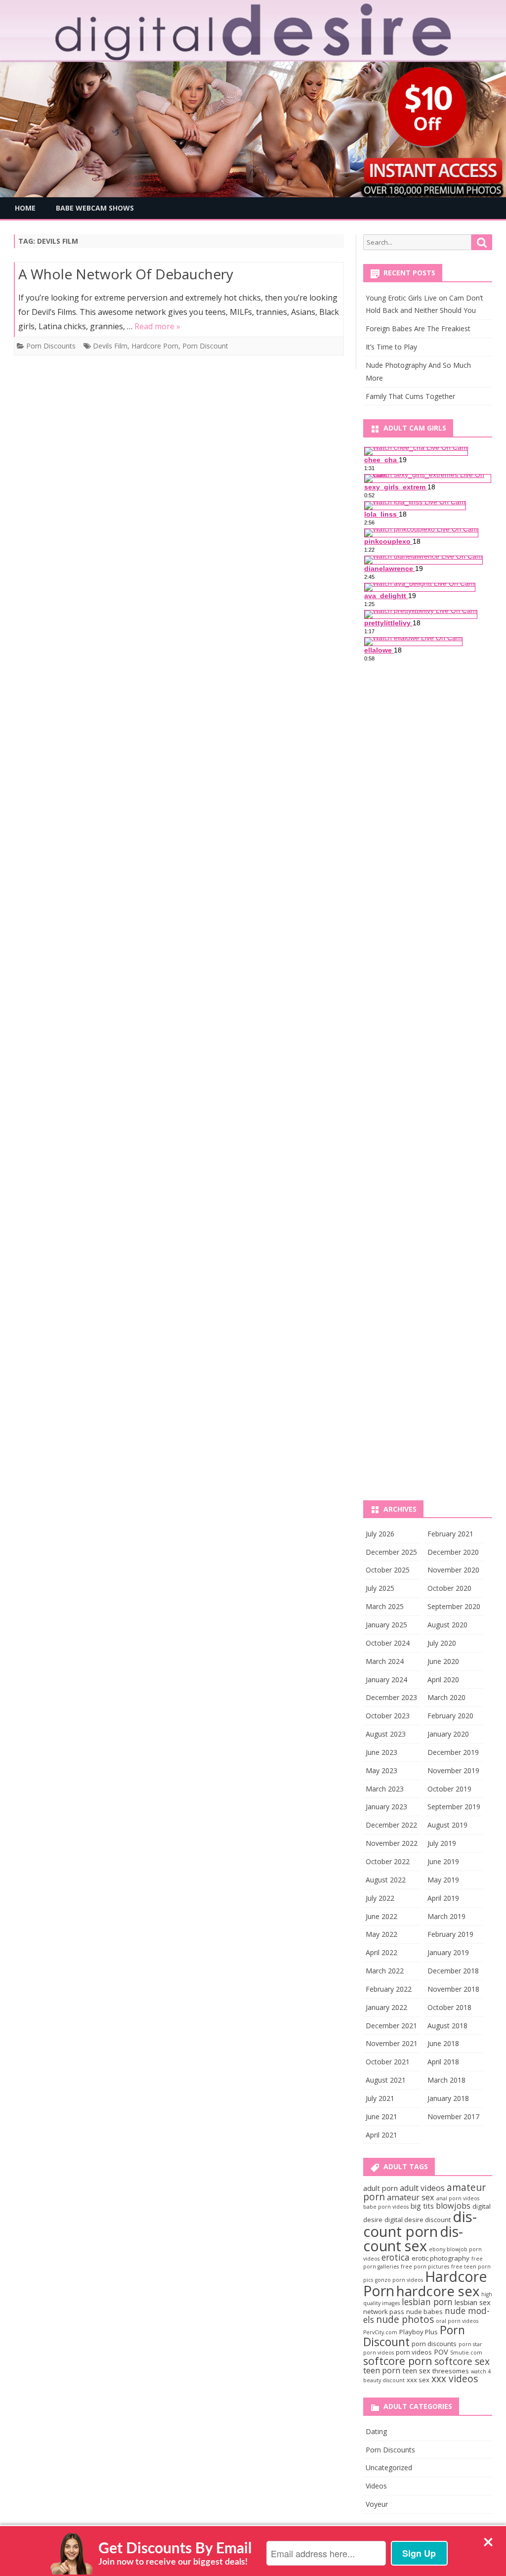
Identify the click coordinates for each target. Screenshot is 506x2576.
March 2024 (385, 1661)
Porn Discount (205, 346)
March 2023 (385, 1789)
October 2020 (449, 1588)
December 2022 (391, 1825)
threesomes (451, 2371)
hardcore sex (438, 2291)
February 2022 (389, 1989)
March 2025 (385, 1606)
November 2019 (453, 1770)
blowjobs (453, 2206)
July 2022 (380, 1898)
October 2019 (449, 1789)
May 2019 (443, 1880)
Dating (376, 2431)
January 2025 (386, 1625)
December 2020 (453, 1552)
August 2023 (386, 1734)
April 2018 (443, 2062)
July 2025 (380, 1588)
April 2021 (381, 2135)
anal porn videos (458, 2198)
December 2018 (453, 1971)
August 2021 (386, 2080)
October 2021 (388, 2062)
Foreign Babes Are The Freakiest (418, 328)
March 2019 (446, 1916)
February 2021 (450, 1534)
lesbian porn (427, 2302)
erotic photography (441, 2258)
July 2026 (380, 1534)
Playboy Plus (419, 2332)
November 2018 (453, 1989)
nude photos (405, 2319)
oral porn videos (457, 2321)
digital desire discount (418, 2220)
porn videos (414, 2352)
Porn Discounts (51, 346)
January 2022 (386, 2007)
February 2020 (450, 1716)
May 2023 (381, 1770)
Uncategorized (389, 2467)
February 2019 (450, 1934)
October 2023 (388, 1716)
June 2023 (381, 1752)
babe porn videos (386, 2207)
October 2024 (388, 1643)
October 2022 (388, 1861)
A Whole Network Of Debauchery (126, 274)
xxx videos (455, 2379)
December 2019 (453, 1752)
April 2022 (381, 1952)
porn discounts (434, 2344)
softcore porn (398, 2361)
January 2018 (448, 2098)
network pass (384, 2312)
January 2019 (448, 1952)
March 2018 (446, 2080)
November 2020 (453, 1570)
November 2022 (392, 1843)
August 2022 (386, 1880)
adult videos (422, 2188)
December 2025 (391, 1552)
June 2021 (381, 2117)
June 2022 (381, 1916)
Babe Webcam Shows (95, 208)
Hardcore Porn (155, 346)
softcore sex (462, 2361)
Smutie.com (466, 2353)
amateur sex (411, 2197)
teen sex (416, 2370)
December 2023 (391, 1697)
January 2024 (386, 1680)
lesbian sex (473, 2302)
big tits (422, 2206)
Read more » (157, 326)
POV (441, 2352)
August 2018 (447, 2026)
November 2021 (392, 2043)
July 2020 (442, 1643)
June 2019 (443, 1861)
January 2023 (386, 1807)
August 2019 (447, 1825)
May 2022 (381, 1934)
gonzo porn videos (399, 2280)
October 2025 (388, 1570)
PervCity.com (380, 2332)
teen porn (382, 2370)
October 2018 (449, 2007)
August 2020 (447, 1625)
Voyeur (377, 2504)
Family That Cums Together (410, 396)
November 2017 (453, 2117)
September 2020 (454, 1606)
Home (25, 208)
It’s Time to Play (391, 347)
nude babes (424, 2312)
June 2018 (443, 2043)
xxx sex (418, 2380)
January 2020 (448, 1734)
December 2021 (391, 2026)
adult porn (380, 2188)
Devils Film (110, 346)
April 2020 (443, 1680)
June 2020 (443, 1661)
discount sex (413, 2238)
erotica (396, 2257)
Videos (376, 2486)
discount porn (420, 2224)
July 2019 (442, 1843)
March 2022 (385, 1971)
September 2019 (454, 1807)
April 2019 (443, 1898)
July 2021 (380, 2098)
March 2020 (446, 1697)
